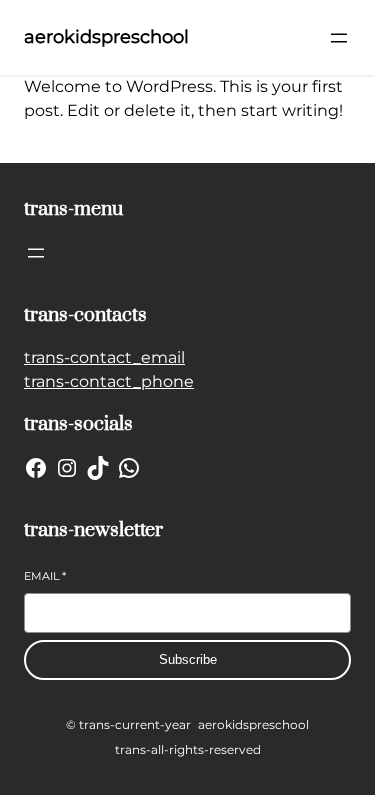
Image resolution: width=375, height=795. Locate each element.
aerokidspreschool (106, 37)
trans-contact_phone (109, 381)
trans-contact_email (104, 357)
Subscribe (188, 659)
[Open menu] (339, 38)
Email (45, 576)
